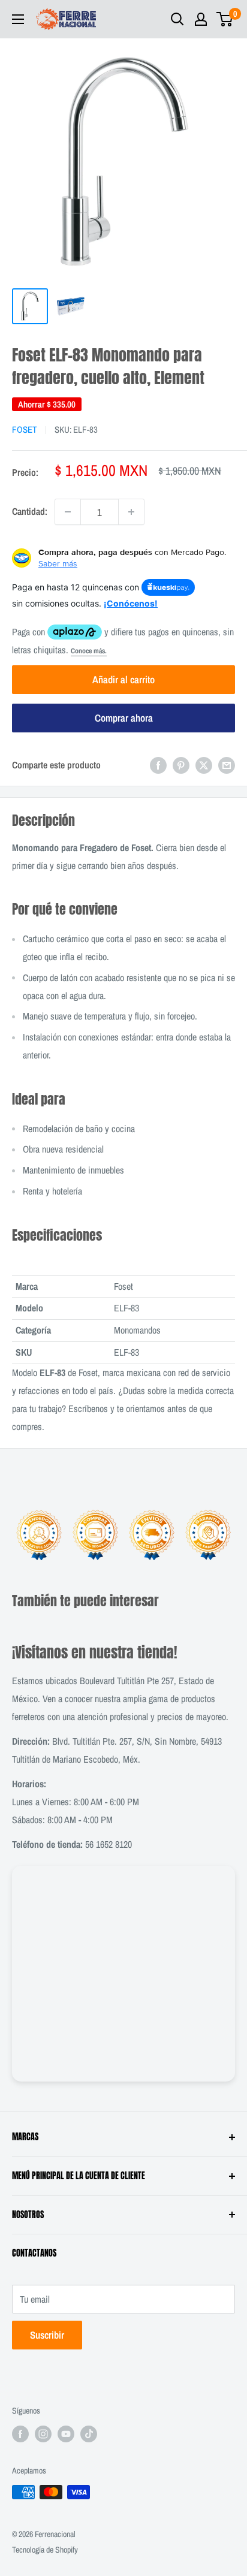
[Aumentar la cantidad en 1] (131, 512)
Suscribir (47, 2335)
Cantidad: (30, 511)
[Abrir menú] (18, 19)
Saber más (58, 563)
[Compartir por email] (227, 765)
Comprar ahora (124, 718)
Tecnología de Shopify (45, 2550)
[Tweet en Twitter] (204, 765)
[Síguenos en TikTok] (89, 2434)
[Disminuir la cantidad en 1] (68, 512)
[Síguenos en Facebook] (20, 2434)
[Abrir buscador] (177, 19)
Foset (25, 429)
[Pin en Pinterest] (181, 765)
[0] (225, 19)
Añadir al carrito (123, 679)
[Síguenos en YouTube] (66, 2434)
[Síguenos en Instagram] (43, 2434)
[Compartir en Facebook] (158, 765)
